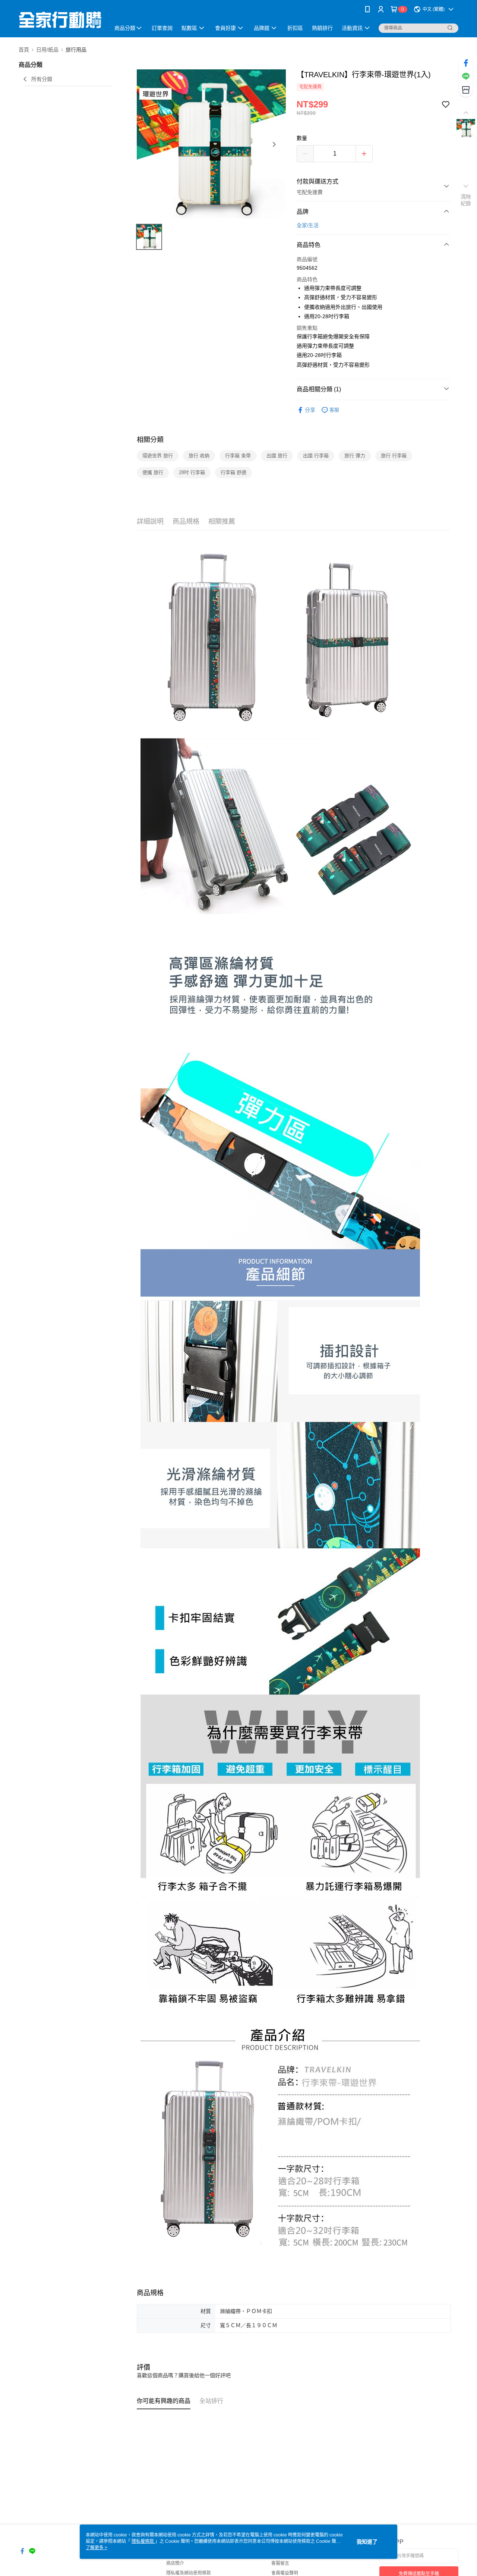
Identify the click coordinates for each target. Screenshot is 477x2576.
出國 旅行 (277, 456)
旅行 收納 (199, 456)
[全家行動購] (60, 20)
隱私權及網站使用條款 (189, 2573)
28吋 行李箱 (192, 472)
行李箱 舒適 (233, 472)
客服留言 (280, 2563)
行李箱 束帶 (238, 456)
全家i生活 (308, 225)
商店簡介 (175, 2563)
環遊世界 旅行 (158, 456)
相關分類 (150, 440)
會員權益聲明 (285, 2573)
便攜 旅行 (153, 472)
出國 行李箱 (316, 456)
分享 (310, 410)
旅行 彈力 (355, 456)
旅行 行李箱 (394, 456)
